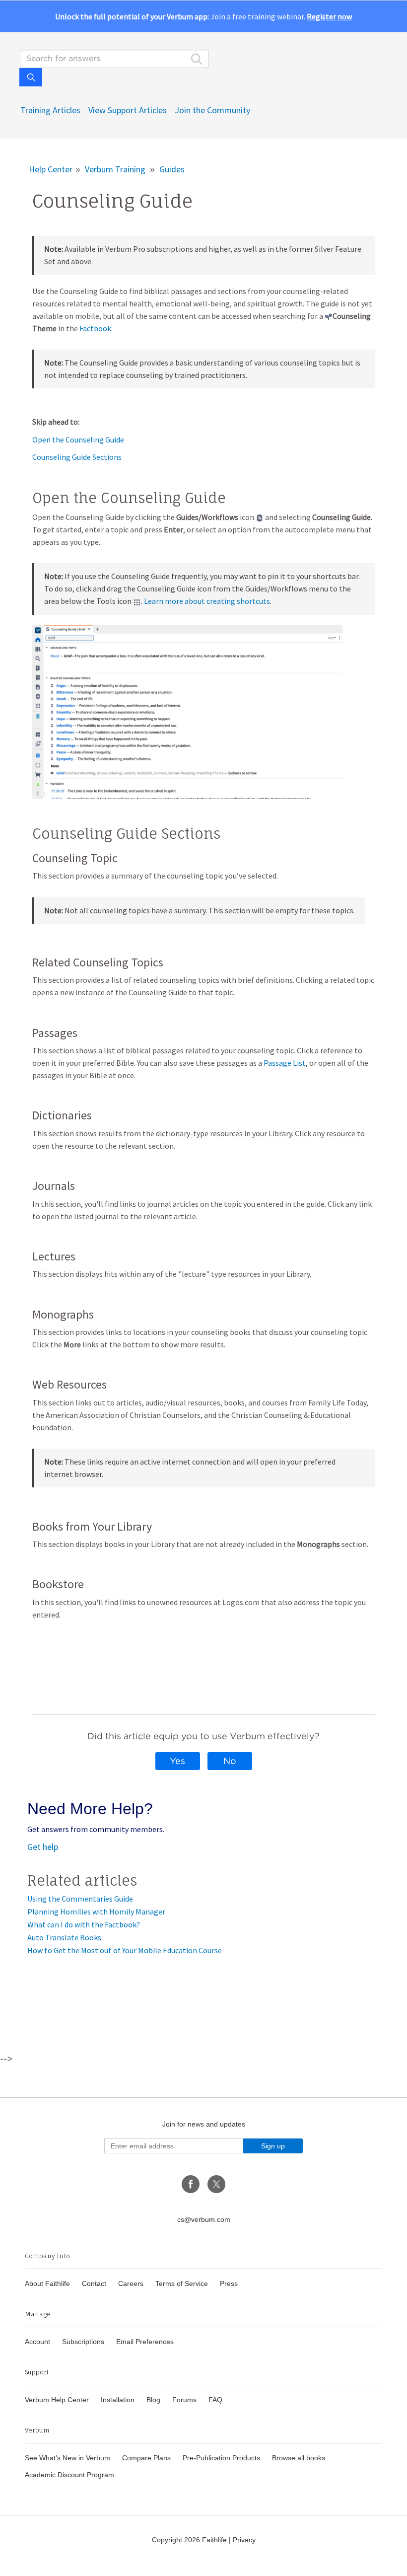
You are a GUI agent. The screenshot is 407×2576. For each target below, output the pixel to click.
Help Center (51, 169)
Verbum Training (115, 169)
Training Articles (50, 110)
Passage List (285, 1063)
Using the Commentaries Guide (80, 1899)
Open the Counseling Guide (78, 440)
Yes (177, 1761)
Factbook (95, 328)
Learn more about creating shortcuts (207, 601)
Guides (172, 169)
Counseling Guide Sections (77, 457)
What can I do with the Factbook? (84, 1924)
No (230, 1761)
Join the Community (212, 110)
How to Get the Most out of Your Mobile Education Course (125, 1950)
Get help (43, 1847)
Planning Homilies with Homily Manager (96, 1912)
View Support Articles (128, 110)
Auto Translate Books (64, 1937)
